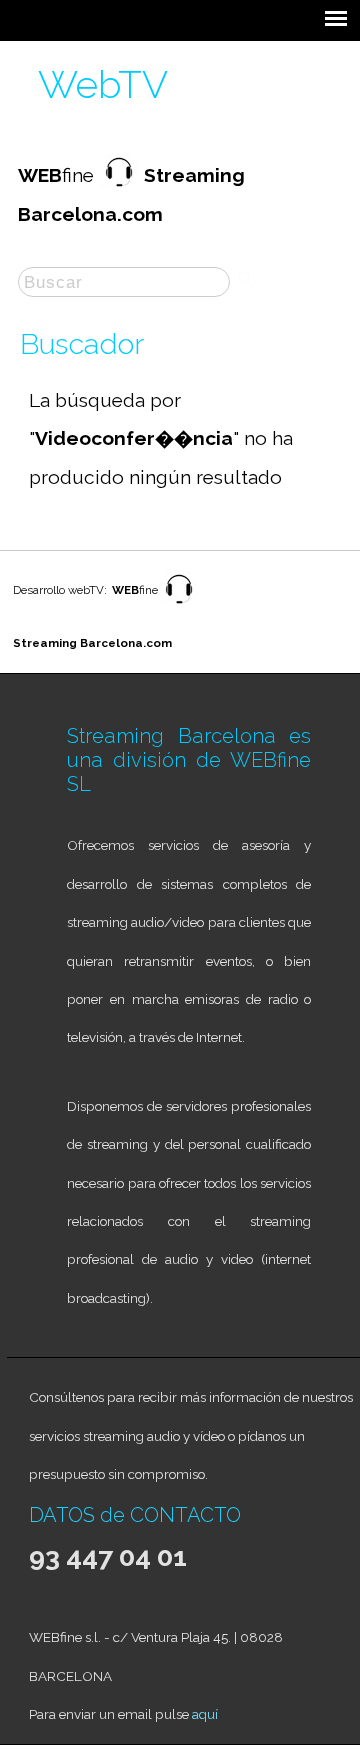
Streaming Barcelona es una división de (189, 748)
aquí (205, 1714)
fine (135, 590)
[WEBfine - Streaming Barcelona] (179, 605)
